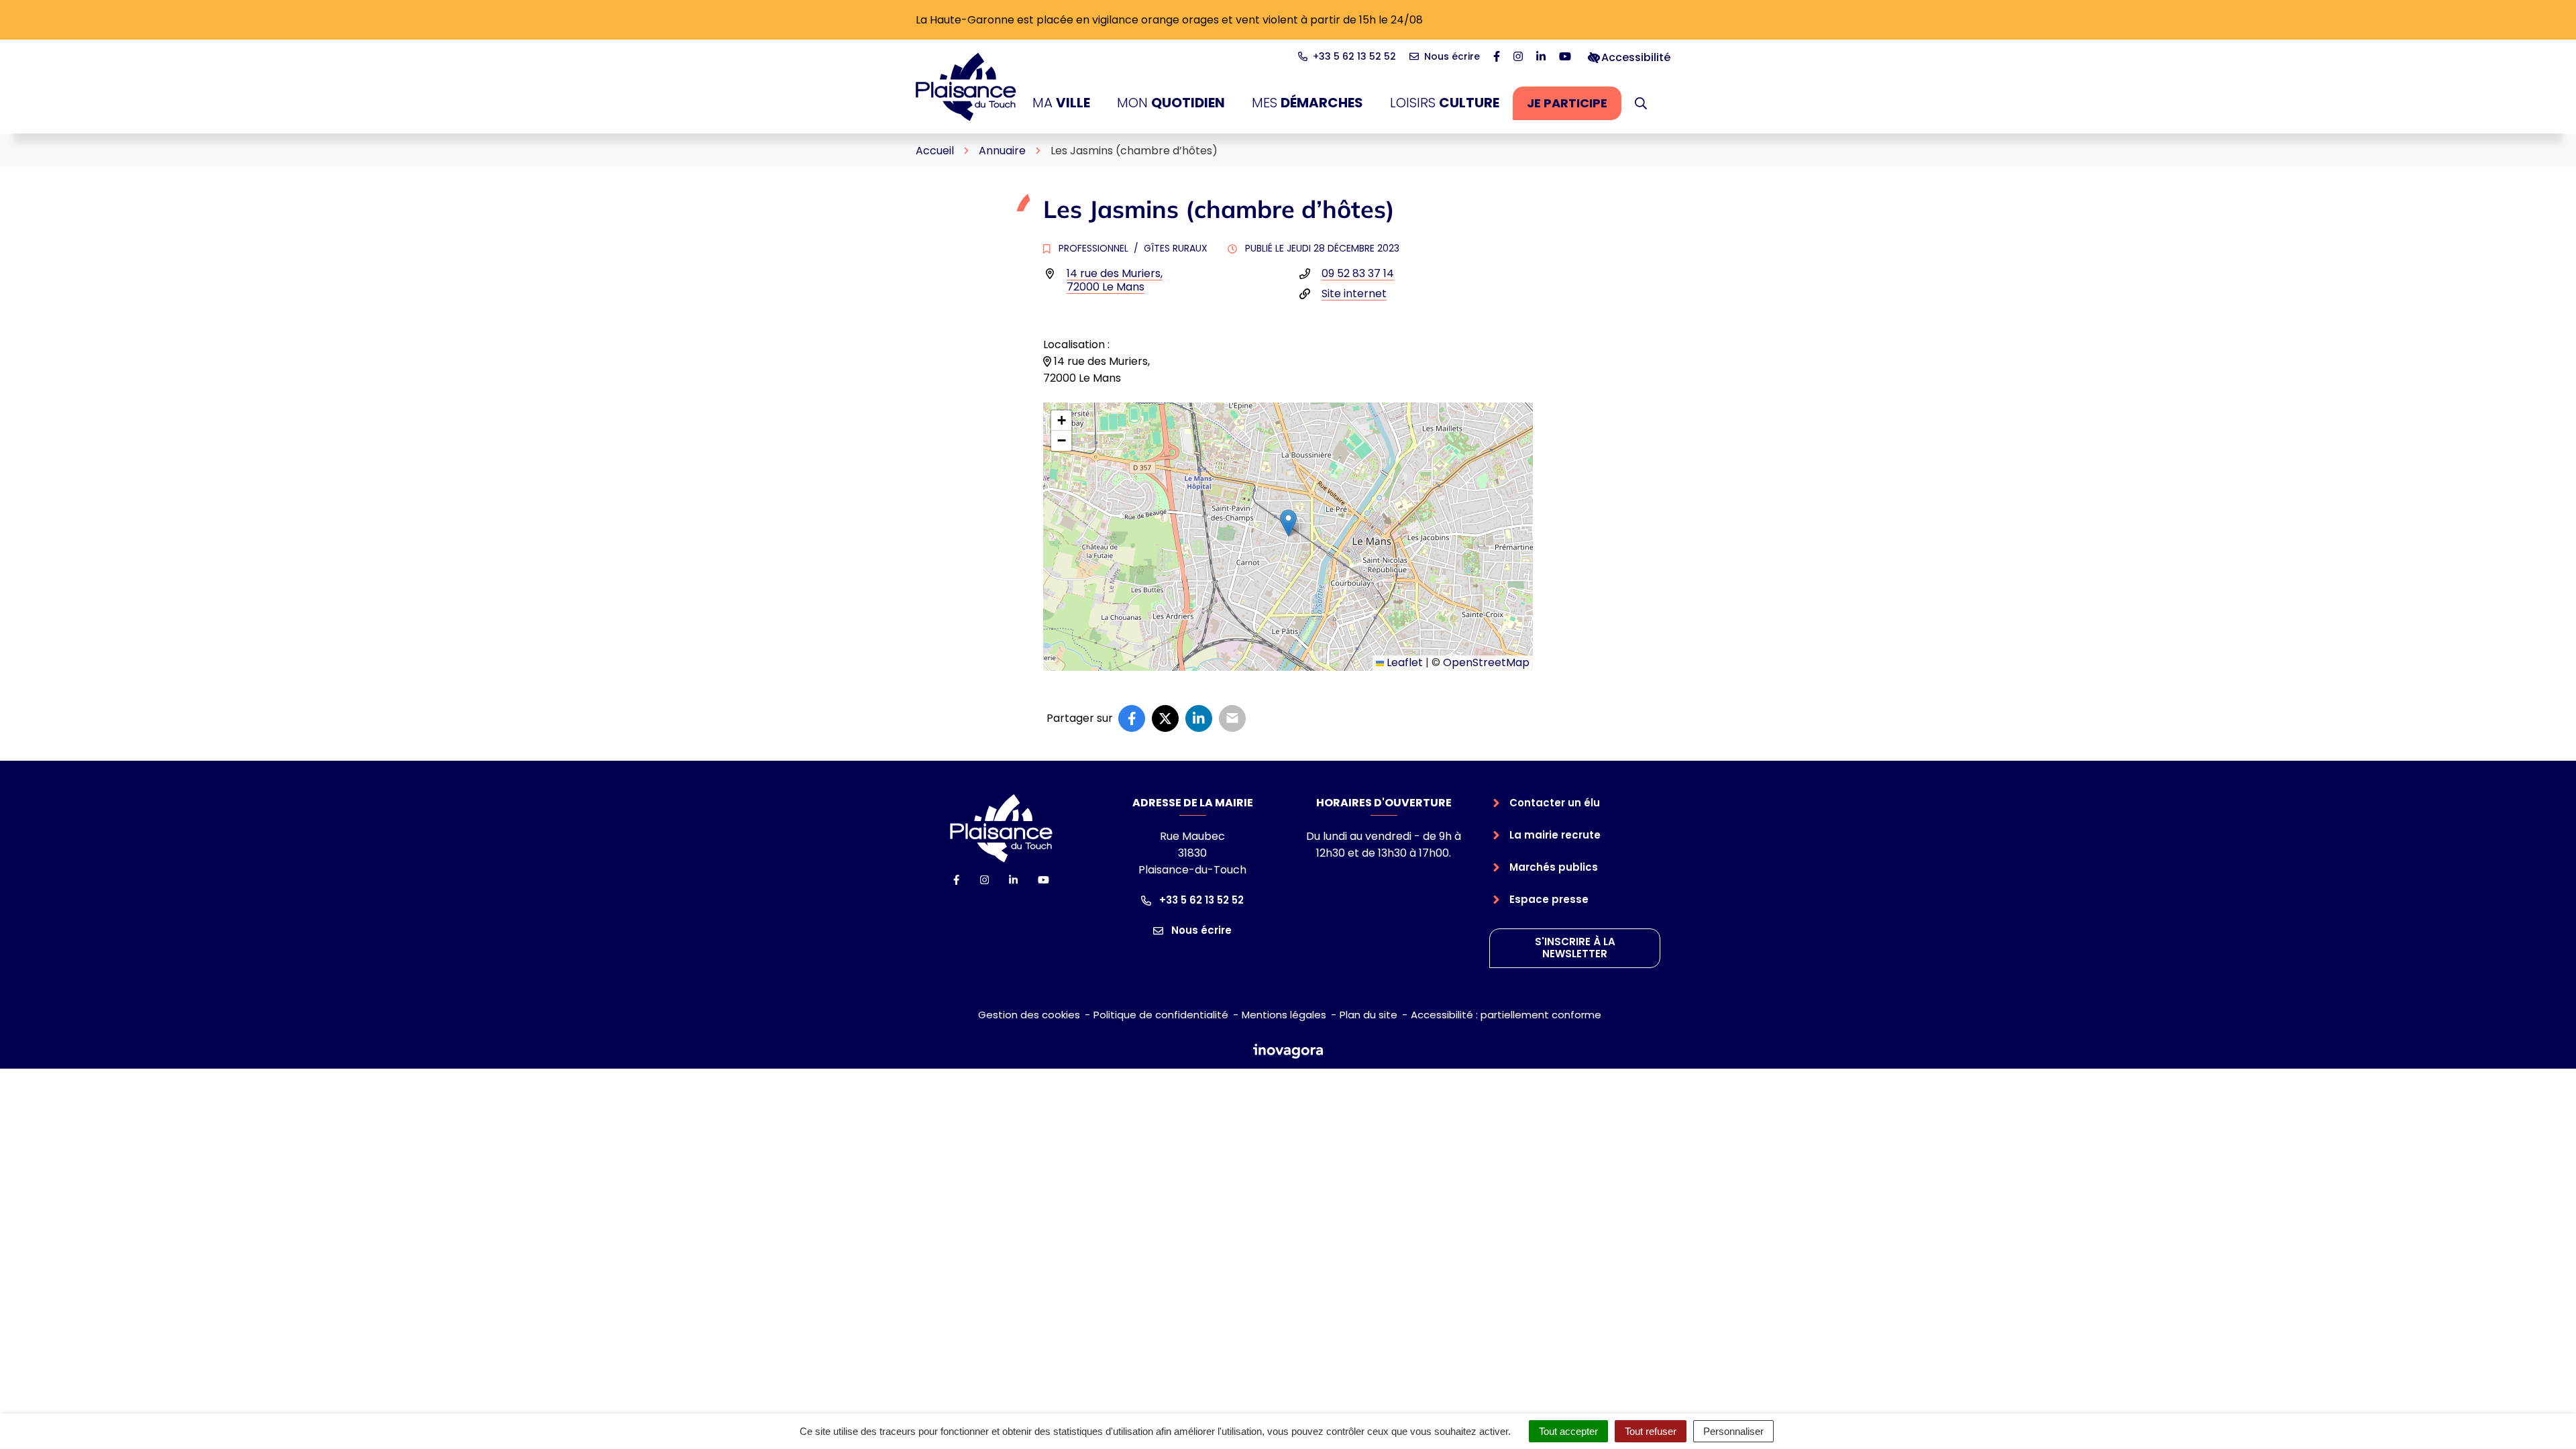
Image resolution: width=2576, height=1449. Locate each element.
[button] (1641, 103)
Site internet (1354, 293)
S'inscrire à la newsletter (1575, 948)
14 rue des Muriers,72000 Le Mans (1115, 280)
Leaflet (1403, 662)
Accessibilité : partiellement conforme (1506, 1015)
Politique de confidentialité (1161, 1015)
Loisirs (1445, 103)
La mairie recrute (1555, 835)
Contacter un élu (1555, 803)
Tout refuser (1651, 1431)
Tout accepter (1568, 1431)
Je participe (1574, 107)
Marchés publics (1554, 867)
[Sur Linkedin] (1199, 718)
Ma (1061, 103)
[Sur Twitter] (1165, 718)
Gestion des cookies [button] (1029, 1015)
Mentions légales (1284, 1015)
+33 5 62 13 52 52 (1200, 900)
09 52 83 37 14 (1358, 273)
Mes (1307, 103)
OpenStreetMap (1486, 662)
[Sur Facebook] (1132, 718)
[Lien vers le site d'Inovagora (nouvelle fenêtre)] (1288, 1050)
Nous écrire (1200, 930)
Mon (1171, 103)
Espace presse (1549, 899)
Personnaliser (1733, 1431)
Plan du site (1368, 1015)
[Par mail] (1232, 718)
